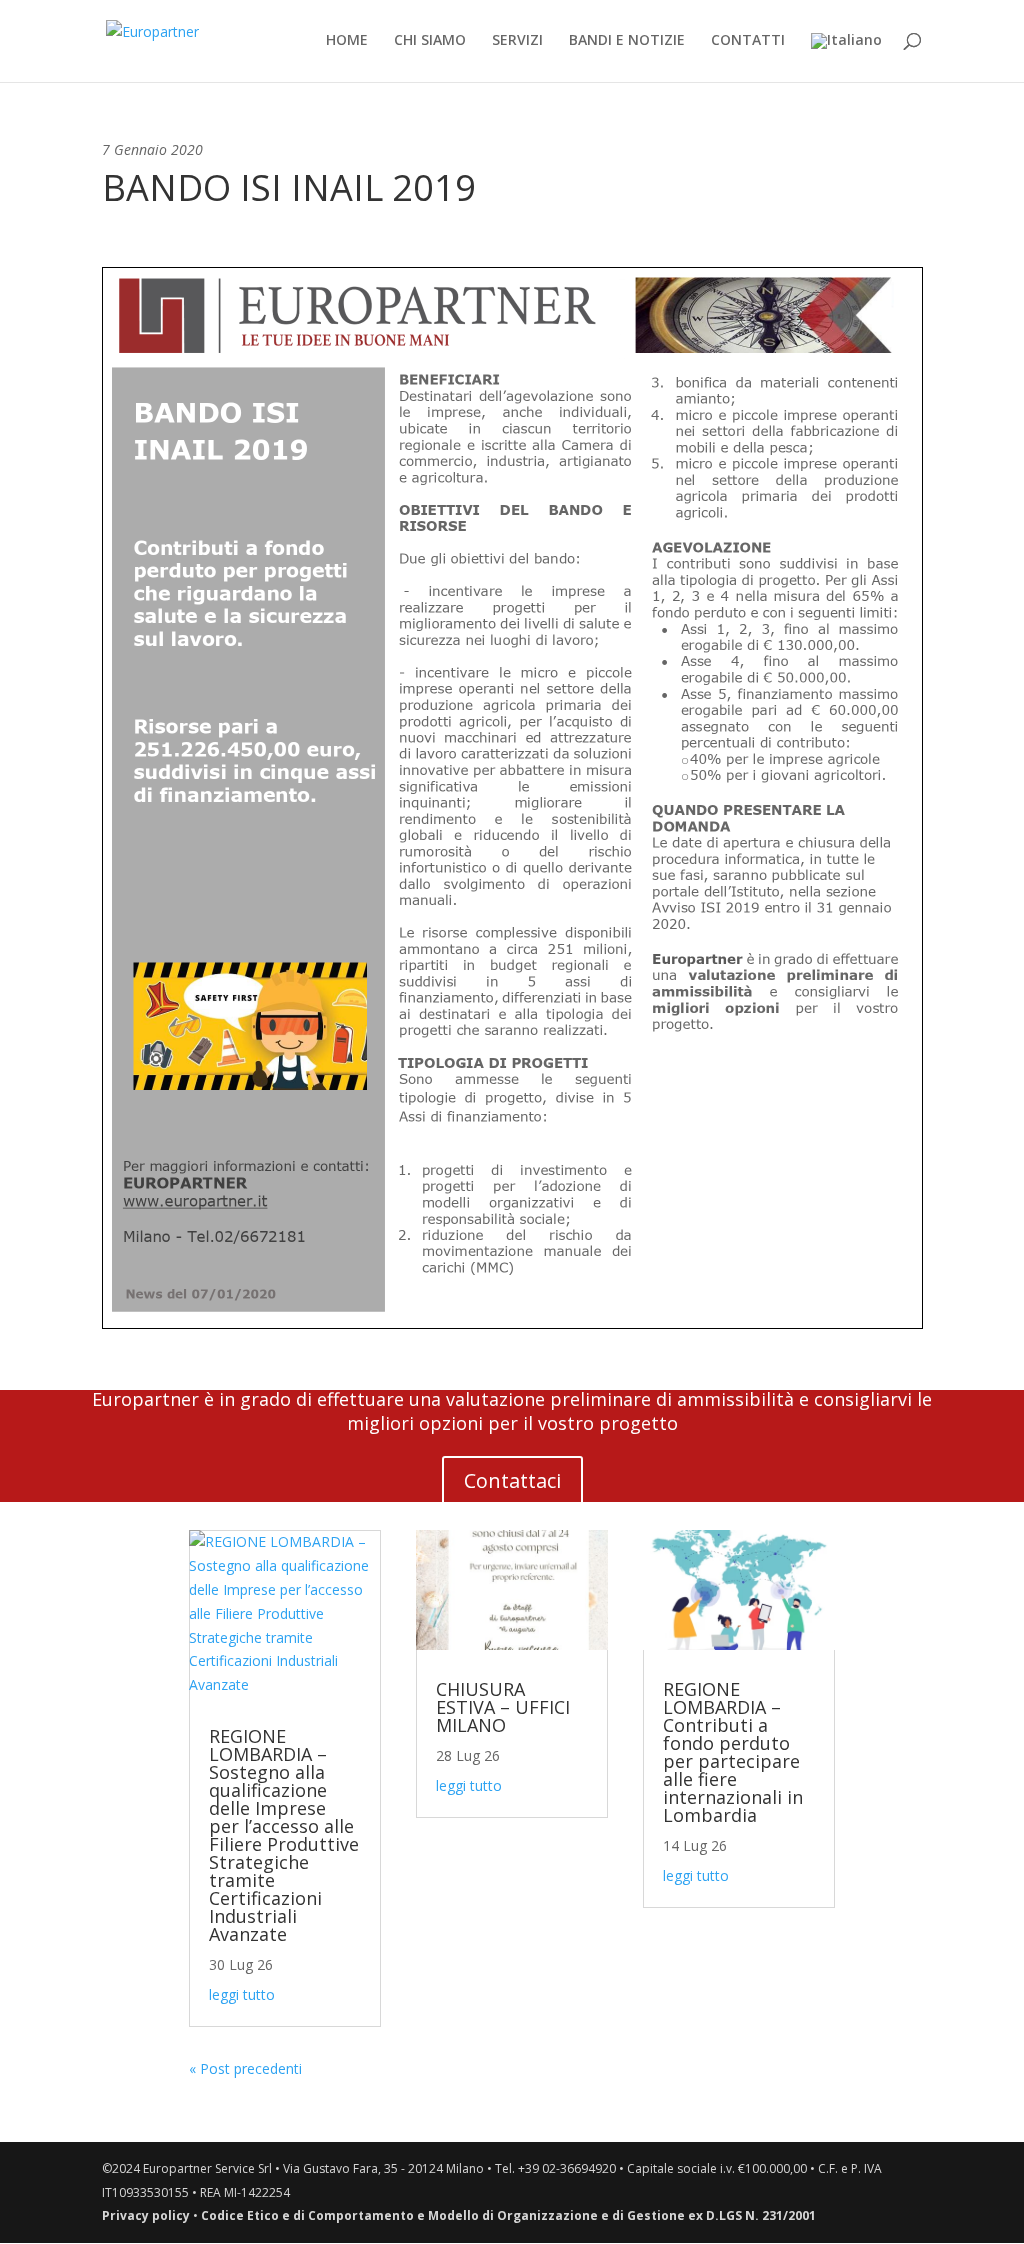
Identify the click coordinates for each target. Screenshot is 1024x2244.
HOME (347, 41)
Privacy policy (146, 2215)
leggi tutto (242, 1994)
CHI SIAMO (430, 41)
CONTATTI (748, 41)
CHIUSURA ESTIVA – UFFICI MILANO (503, 1707)
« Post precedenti (245, 2068)
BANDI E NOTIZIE (627, 41)
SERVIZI (517, 41)
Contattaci (512, 1480)
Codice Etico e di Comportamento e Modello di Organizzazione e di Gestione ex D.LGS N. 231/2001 (508, 2215)
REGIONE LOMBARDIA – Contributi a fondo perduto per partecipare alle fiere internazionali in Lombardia (733, 1752)
